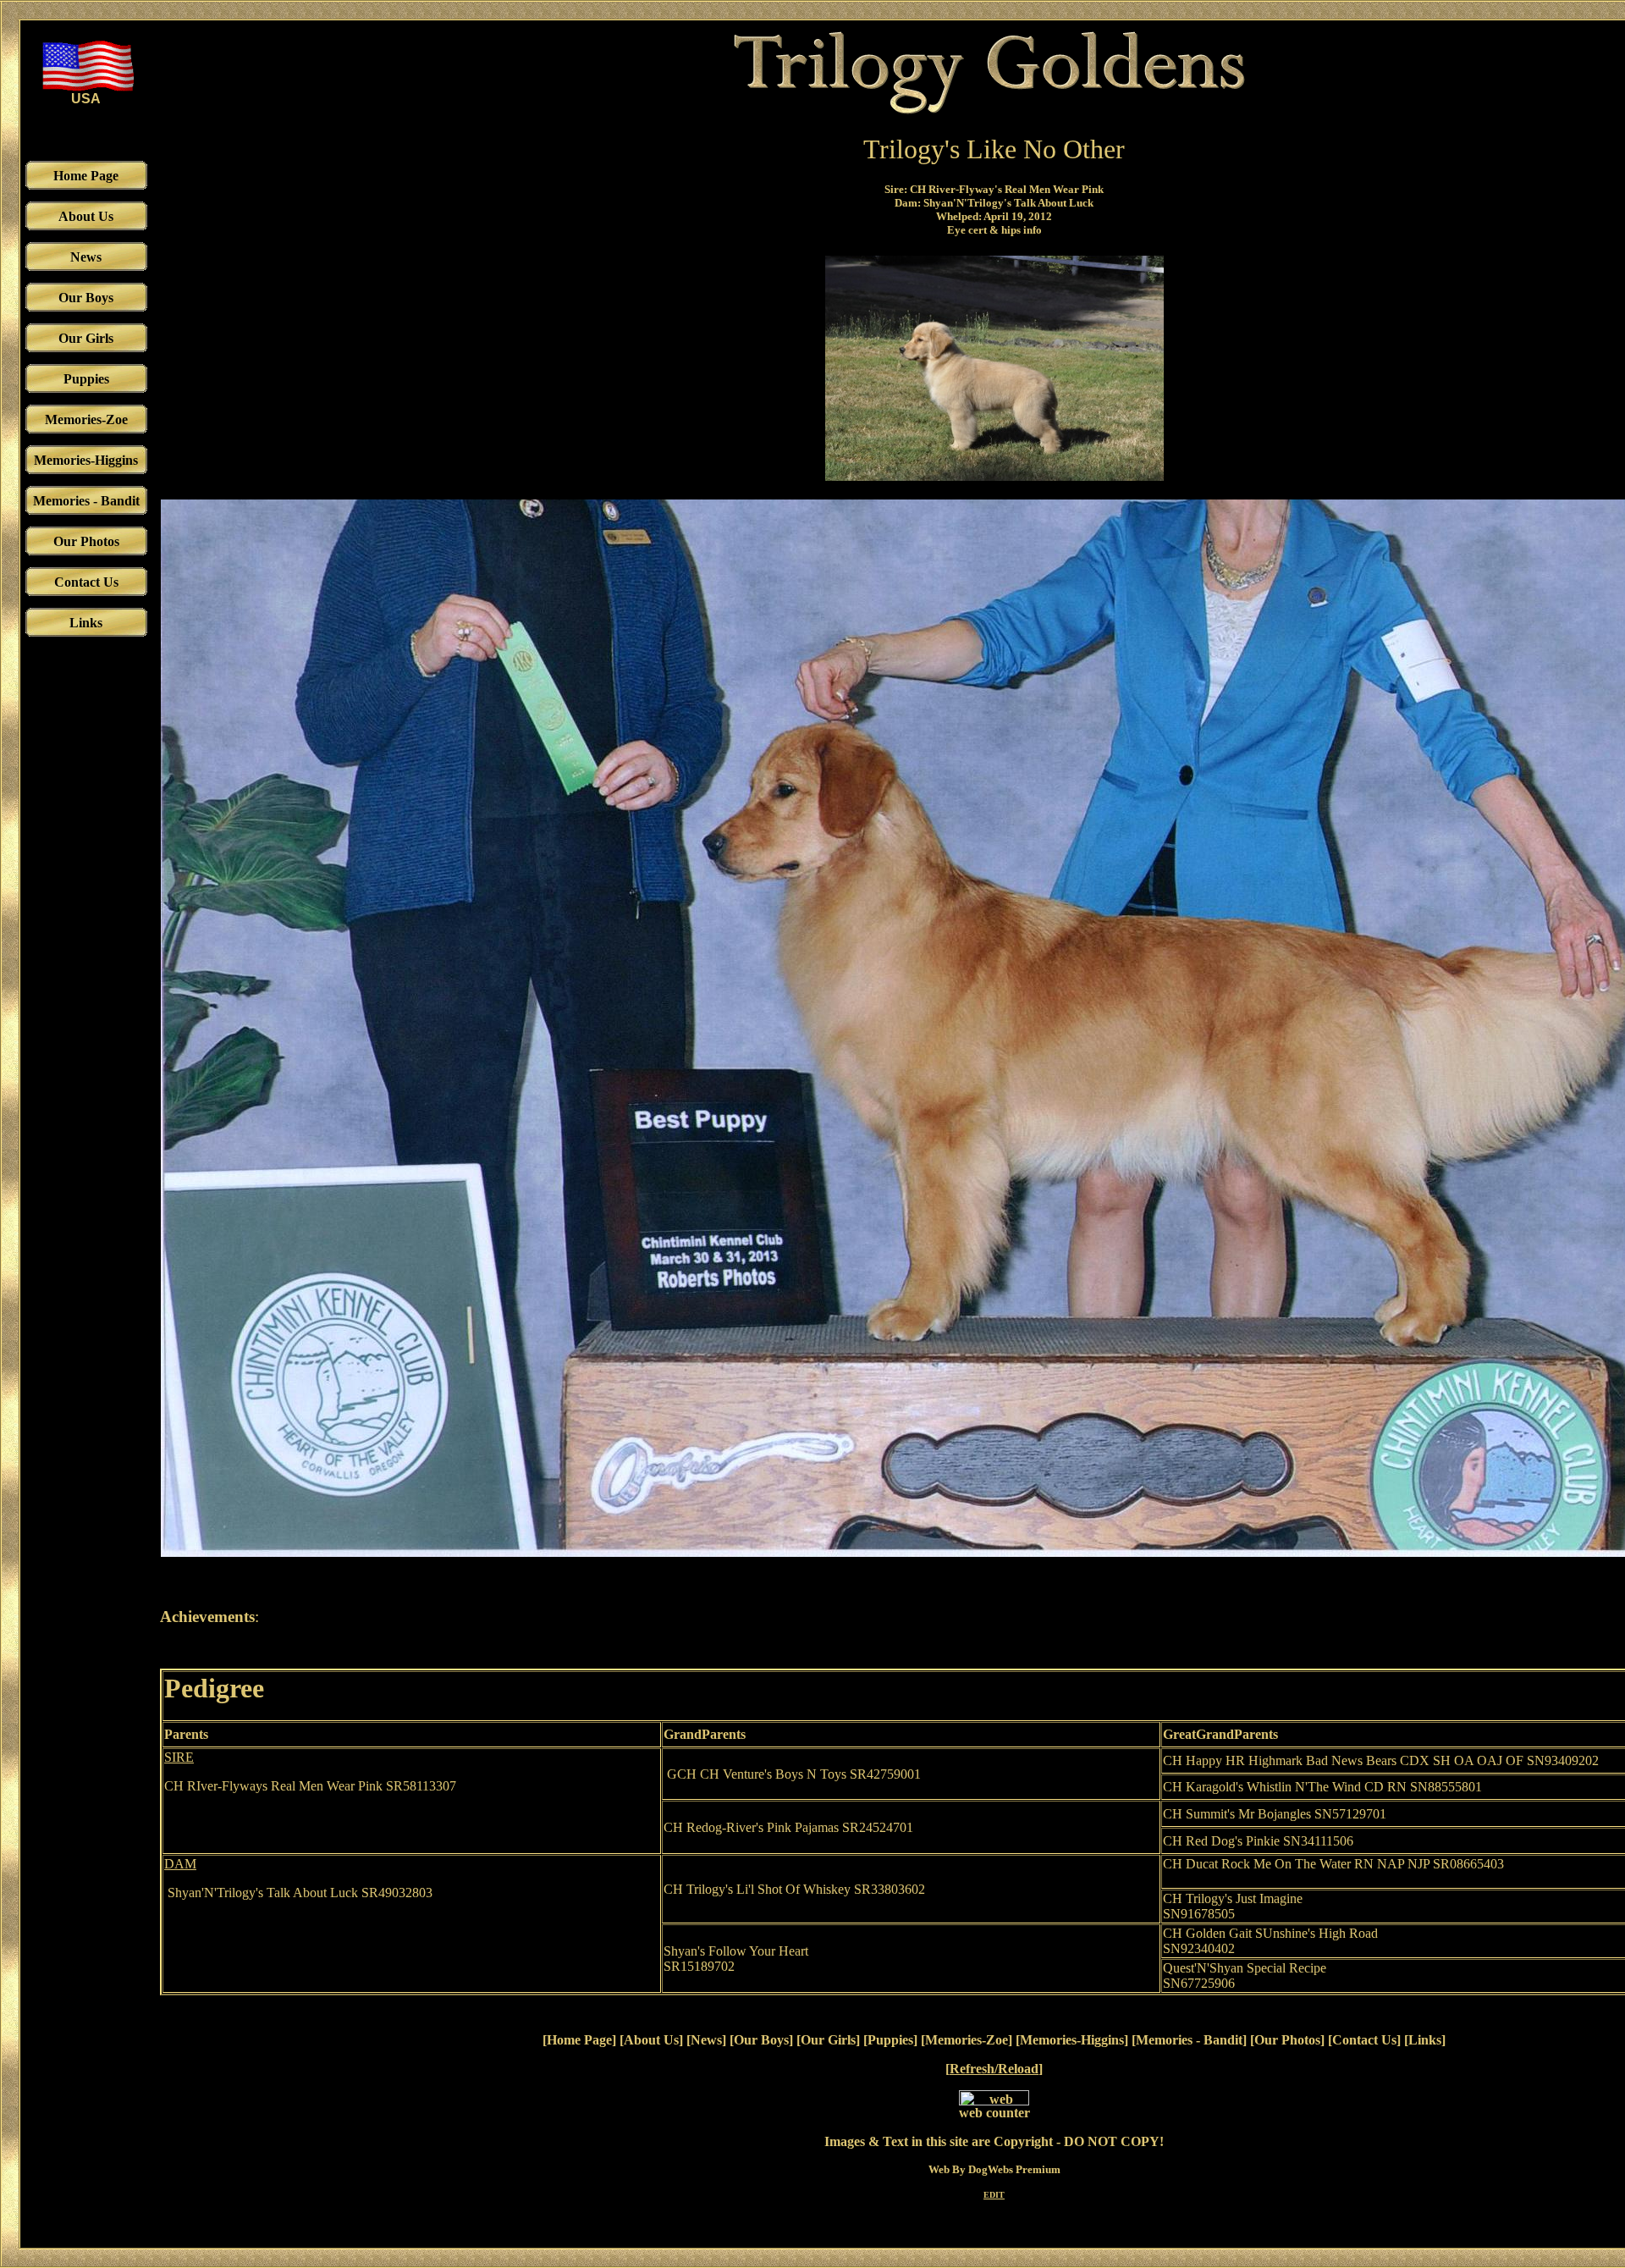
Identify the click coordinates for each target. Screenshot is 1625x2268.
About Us (651, 2040)
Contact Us (1364, 2040)
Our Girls (828, 2040)
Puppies (890, 2040)
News (706, 2040)
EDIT (994, 2195)
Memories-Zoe (967, 2040)
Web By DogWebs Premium (994, 2169)
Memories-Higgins (1072, 2040)
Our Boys (761, 2040)
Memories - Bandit (1189, 2040)
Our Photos (1287, 2040)
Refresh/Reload (994, 2069)
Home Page (579, 2040)
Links (1425, 2040)
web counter (994, 2113)
